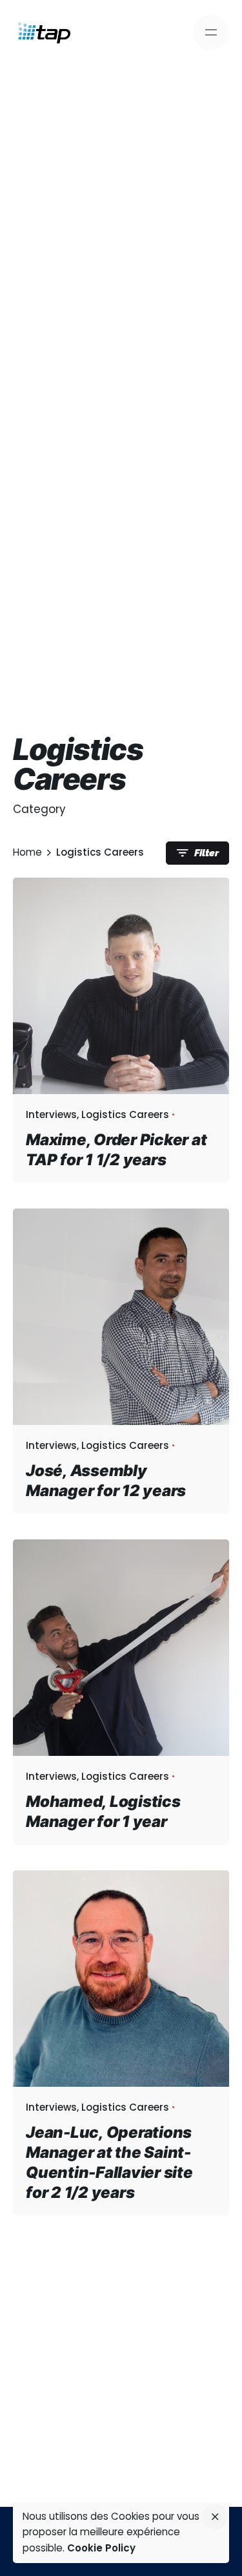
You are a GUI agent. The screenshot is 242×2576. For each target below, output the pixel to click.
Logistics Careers (125, 1114)
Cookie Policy (101, 2548)
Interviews (51, 1114)
